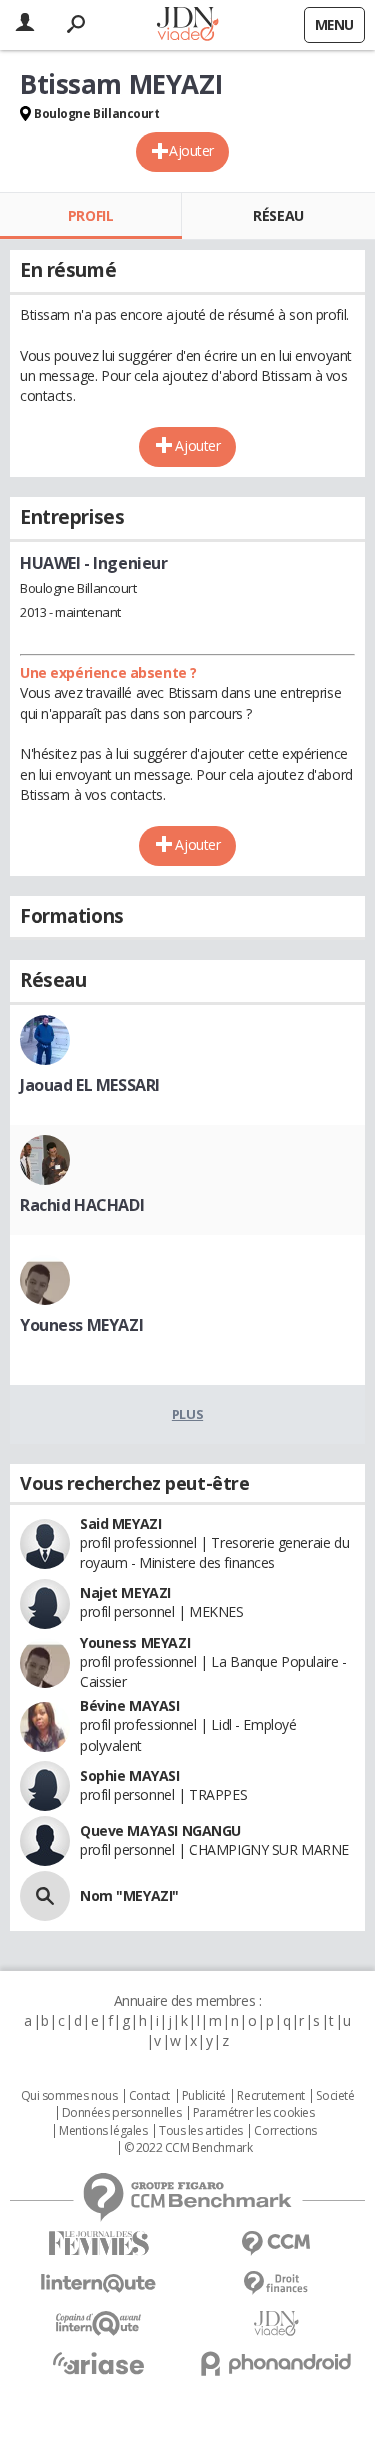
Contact (149, 2096)
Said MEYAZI (120, 1523)
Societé (335, 2096)
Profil (90, 215)
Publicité (204, 2096)
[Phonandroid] (277, 2363)
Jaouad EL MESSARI (90, 1085)
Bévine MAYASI (130, 1705)
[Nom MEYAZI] (45, 1896)
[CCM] (277, 2243)
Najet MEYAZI (125, 1592)
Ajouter (191, 150)
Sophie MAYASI (130, 1775)
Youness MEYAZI (81, 1325)
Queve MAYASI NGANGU (160, 1830)
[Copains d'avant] (99, 2323)
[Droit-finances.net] (277, 2283)
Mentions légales (103, 2131)
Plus (187, 1414)
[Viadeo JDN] (277, 2323)
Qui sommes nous (69, 2096)
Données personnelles (122, 2113)
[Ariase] (99, 2363)
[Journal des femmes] (99, 2243)
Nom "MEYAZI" (129, 1895)
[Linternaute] (99, 2283)
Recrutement (270, 2096)
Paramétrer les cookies (254, 2113)
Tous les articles (201, 2131)
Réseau (278, 215)
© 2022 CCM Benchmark (188, 2148)
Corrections (285, 2131)
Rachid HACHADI (82, 1205)
